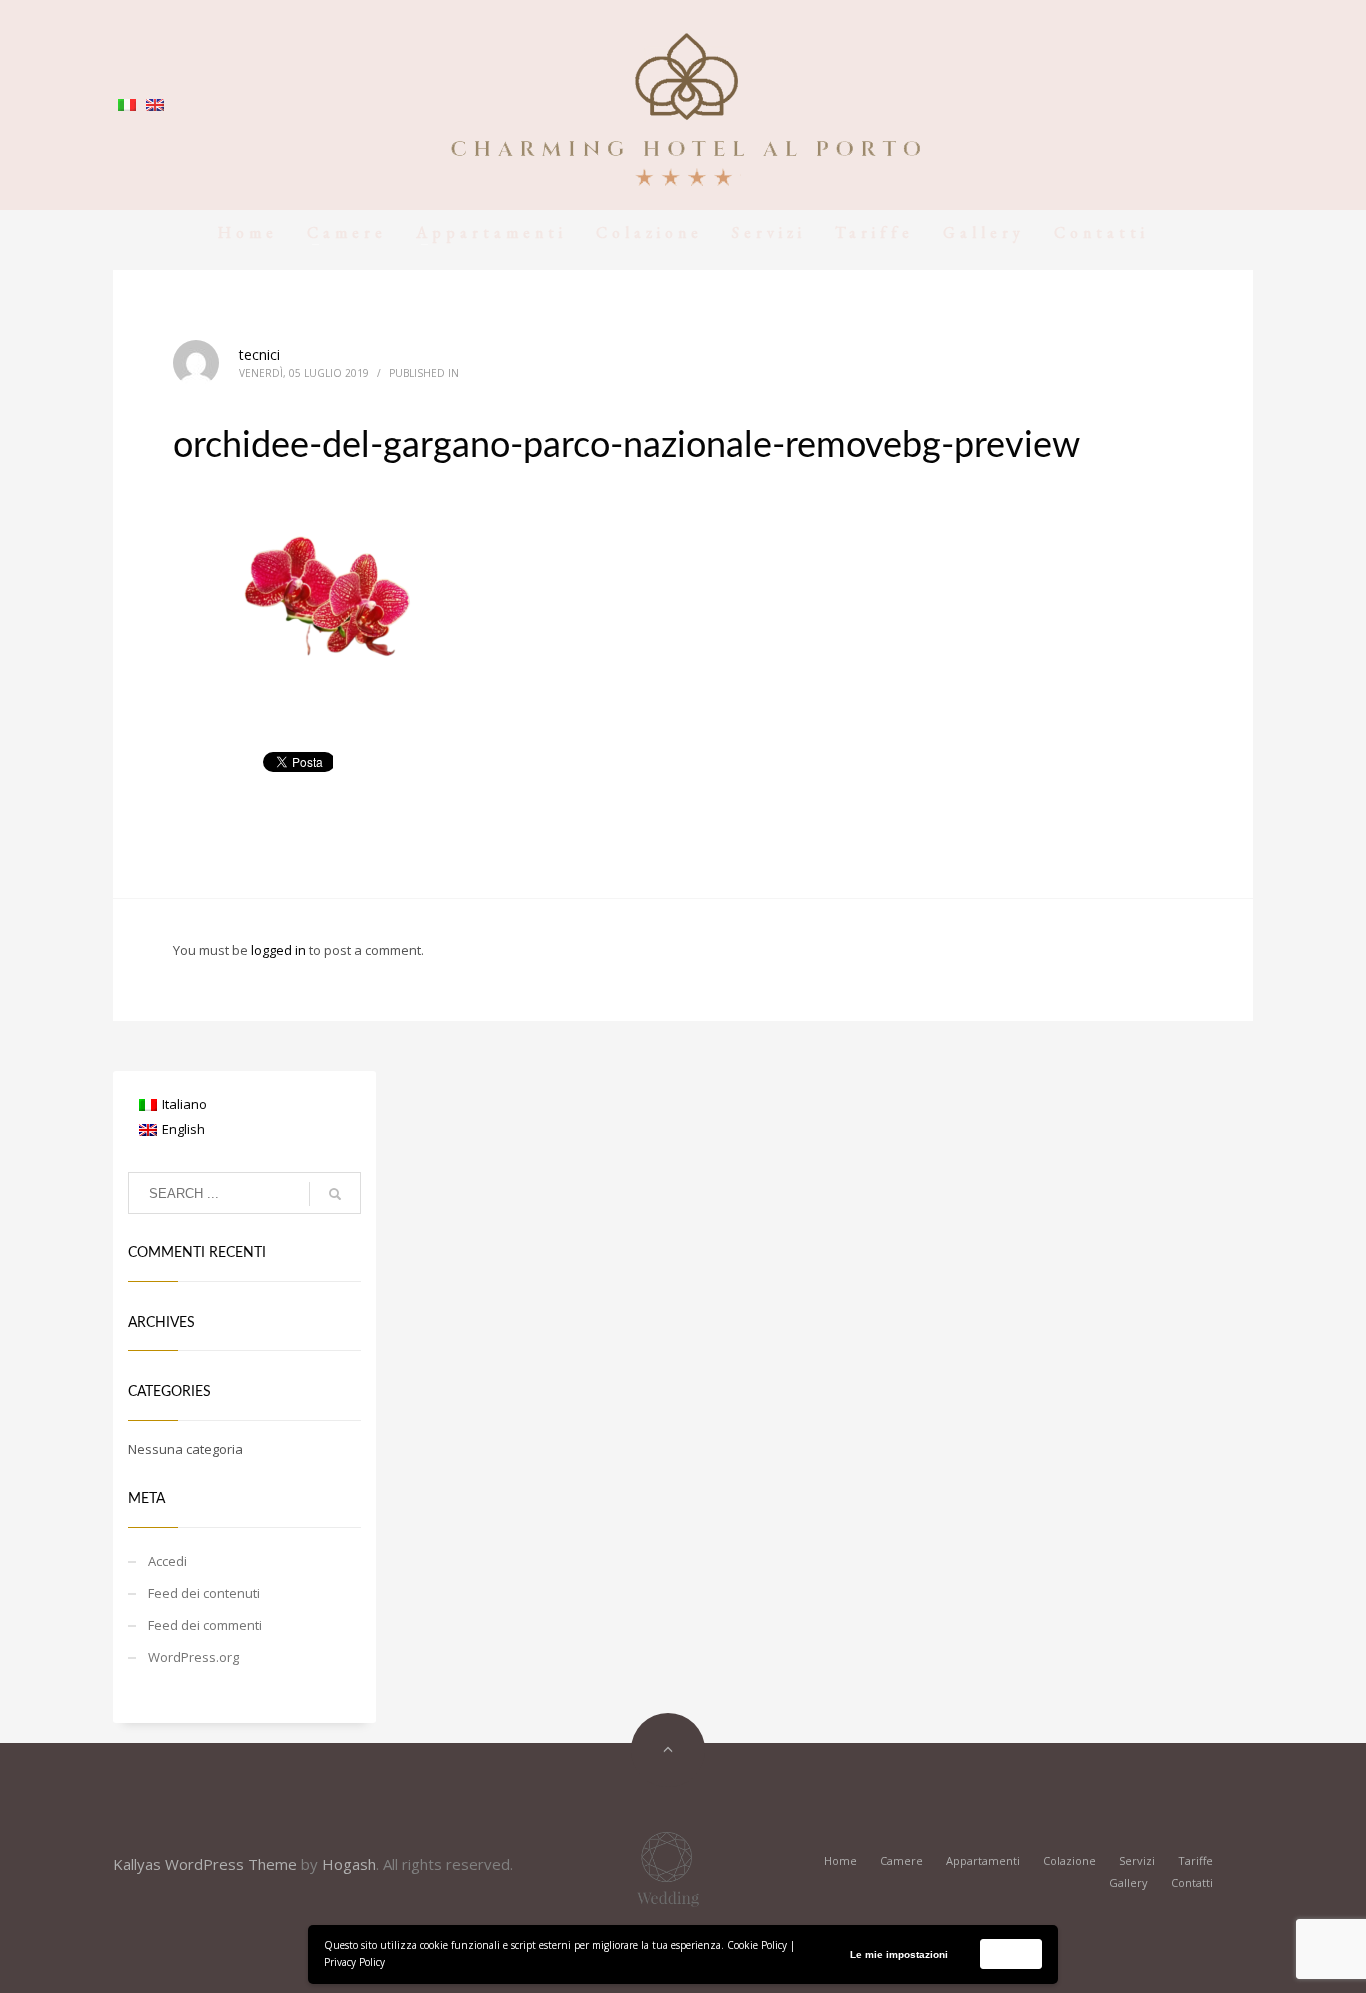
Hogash (349, 1864)
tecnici (259, 354)
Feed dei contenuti (204, 1593)
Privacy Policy (354, 1962)
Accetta (1011, 1953)
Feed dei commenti (205, 1625)
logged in (280, 950)
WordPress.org (193, 1657)
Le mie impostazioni (899, 1954)
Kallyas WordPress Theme (205, 1864)
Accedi (167, 1561)
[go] (335, 1194)
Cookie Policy (757, 1945)
